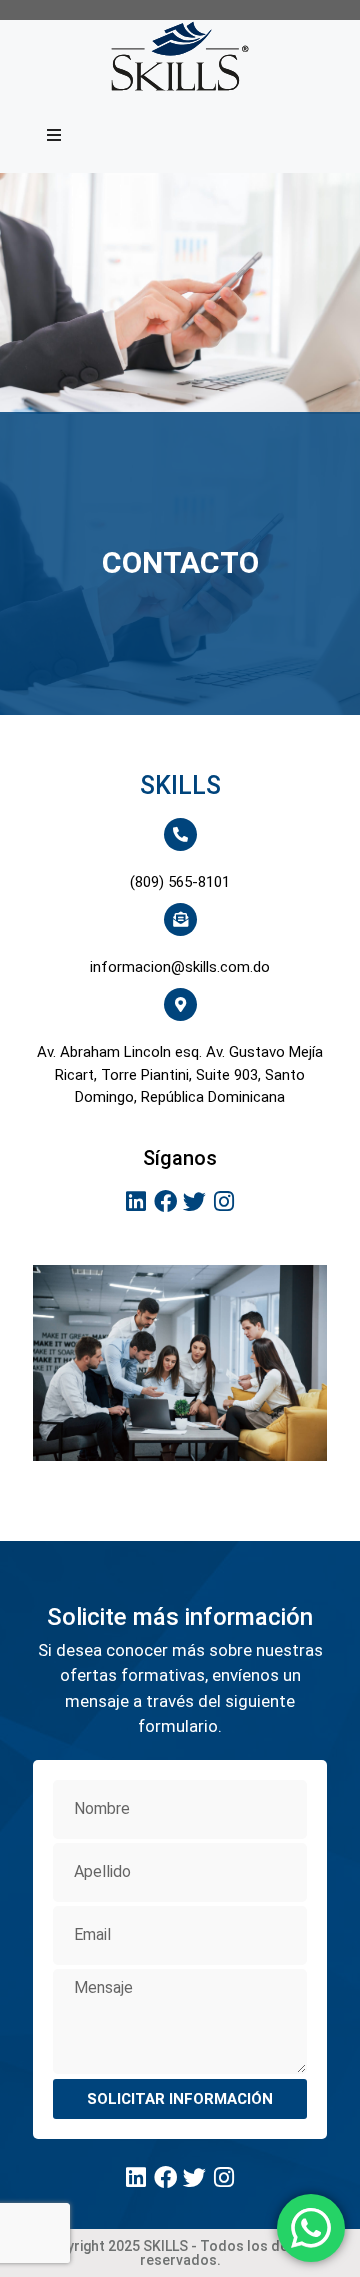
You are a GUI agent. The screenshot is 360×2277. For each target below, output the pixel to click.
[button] (54, 135)
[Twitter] (195, 1202)
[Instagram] (225, 1202)
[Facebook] (165, 1202)
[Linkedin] (136, 1202)
